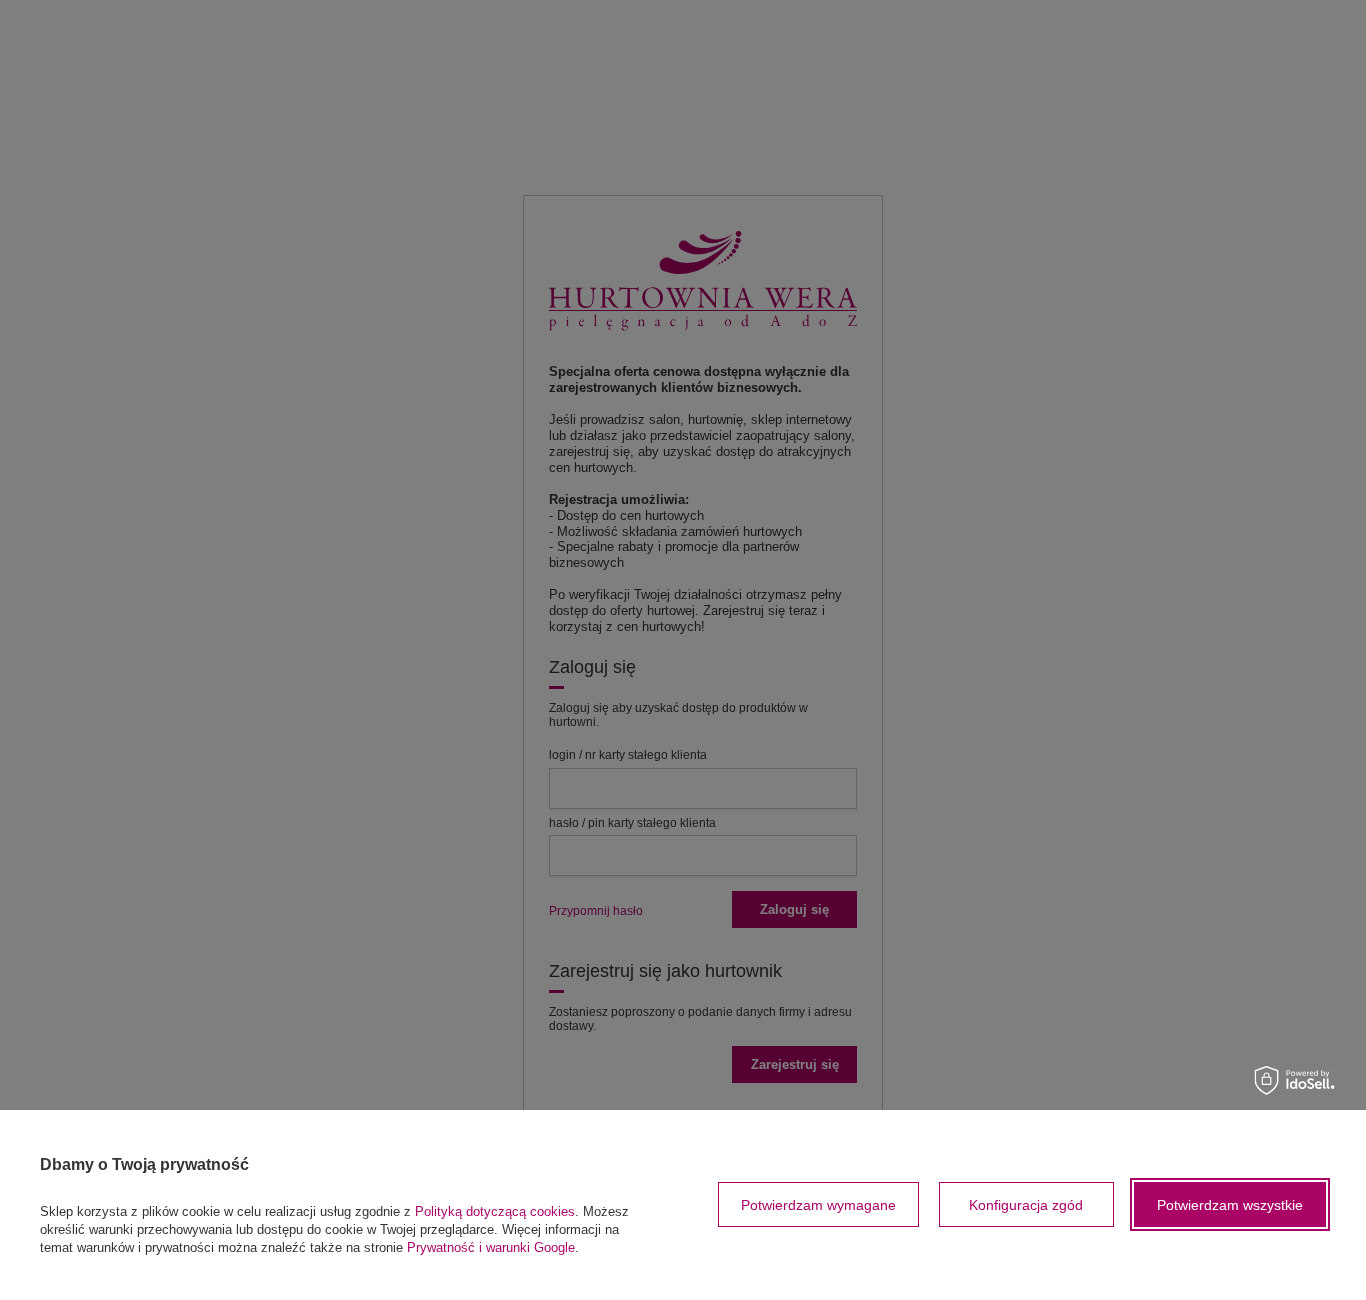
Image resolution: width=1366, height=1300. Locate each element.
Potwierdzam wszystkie (1230, 1205)
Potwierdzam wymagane (818, 1205)
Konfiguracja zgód (1026, 1205)
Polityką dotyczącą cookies (495, 1211)
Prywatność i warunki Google (491, 1247)
